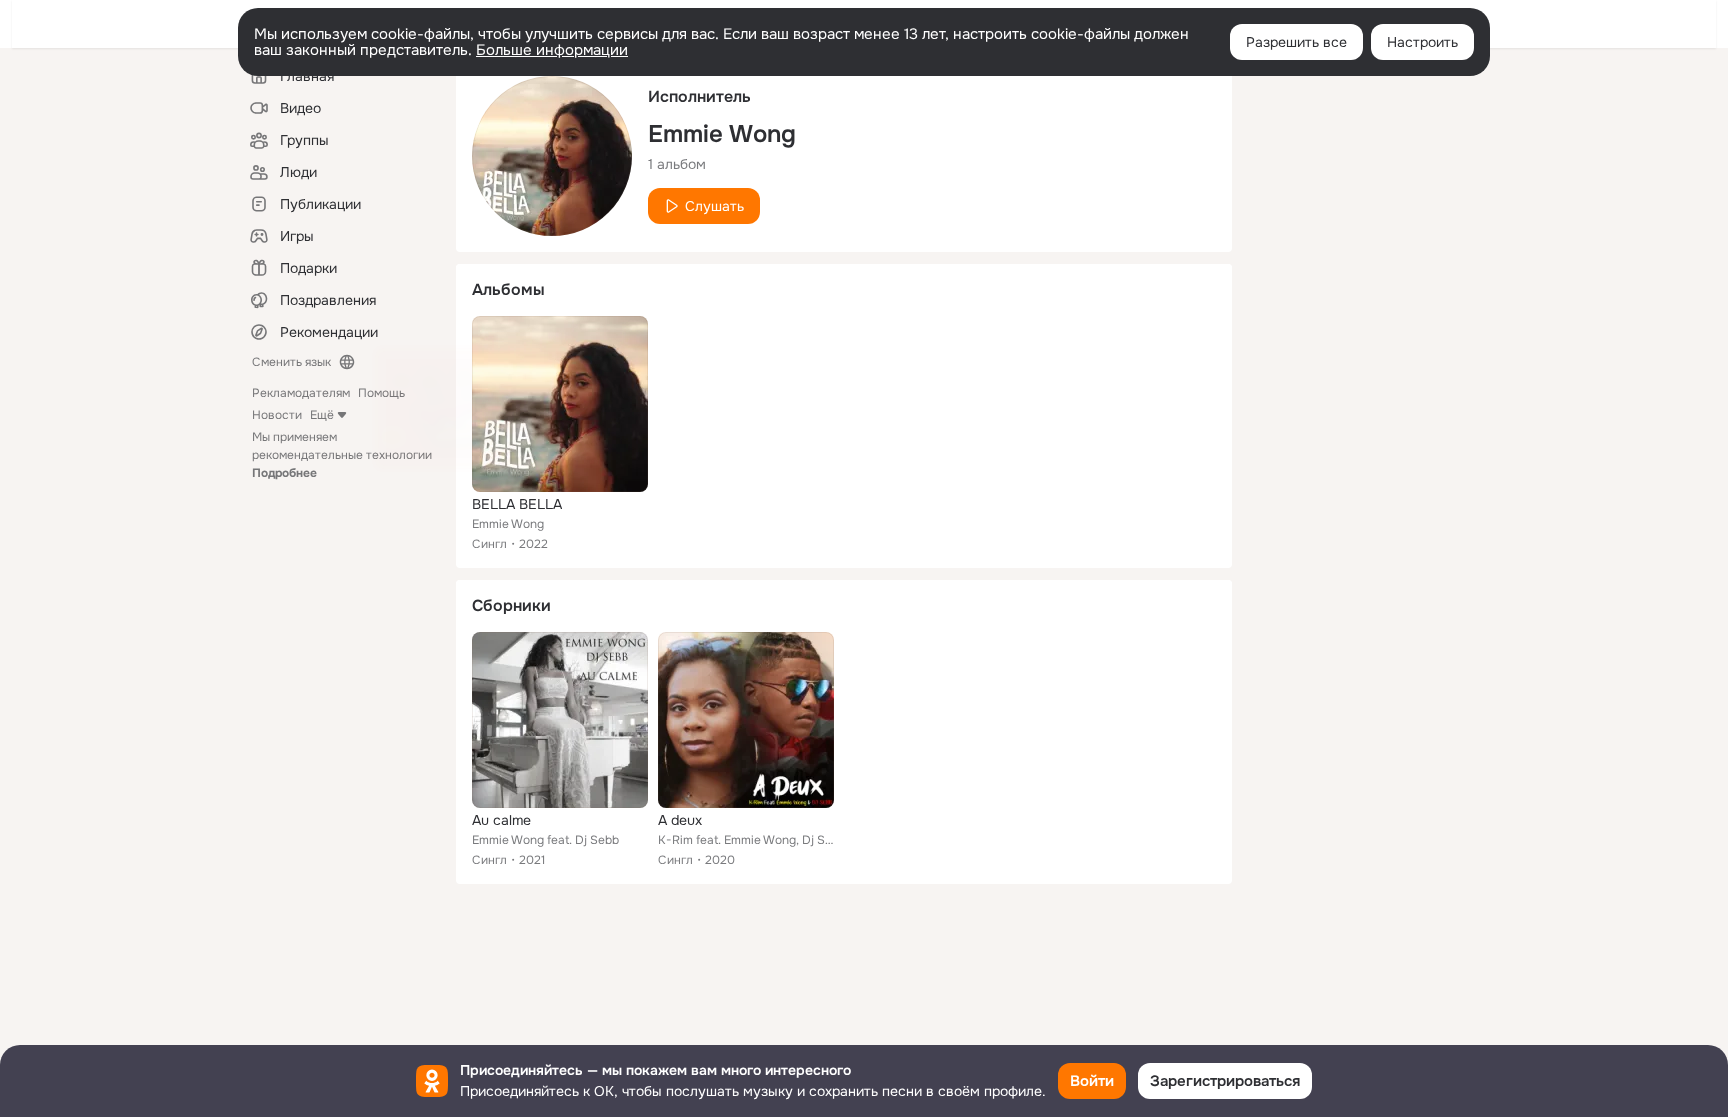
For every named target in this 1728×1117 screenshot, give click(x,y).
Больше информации (552, 50)
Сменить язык (291, 362)
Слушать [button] (714, 206)
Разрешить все (1296, 42)
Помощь (381, 393)
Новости (277, 415)
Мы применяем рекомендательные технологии (342, 455)
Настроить (1422, 42)
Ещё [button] (322, 415)
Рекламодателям (301, 393)
